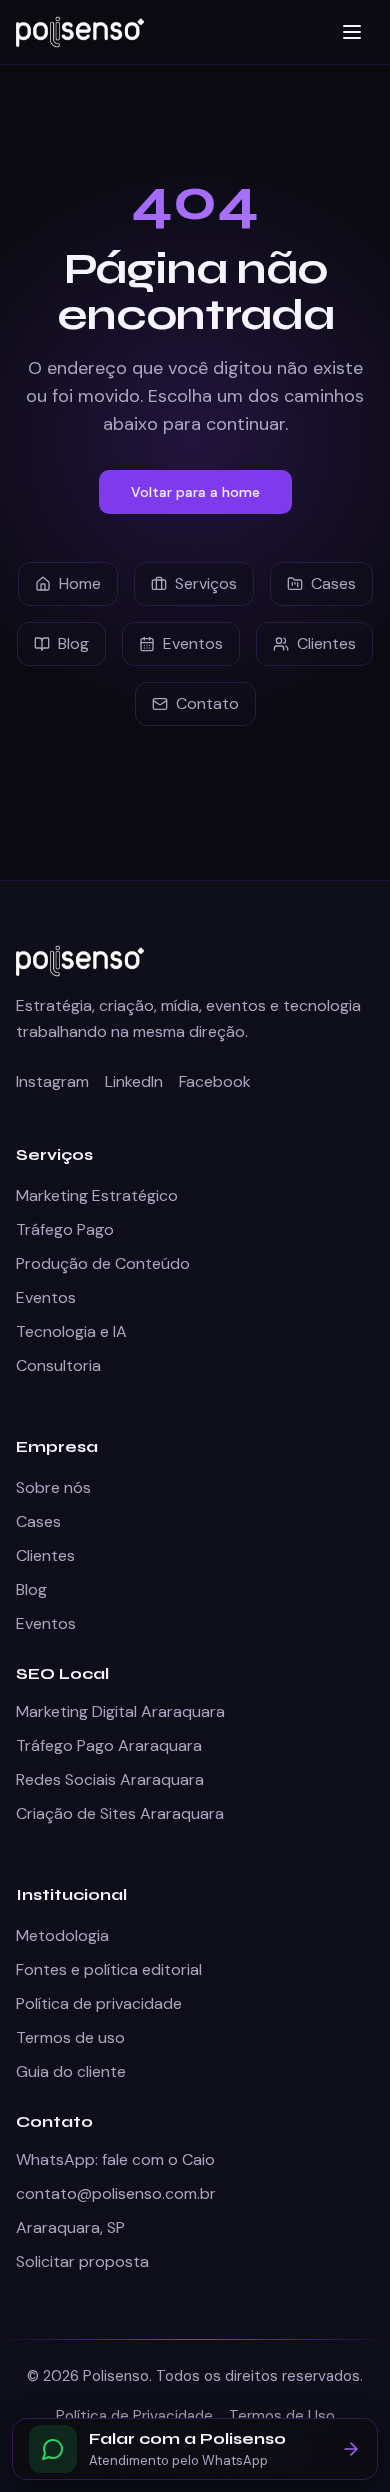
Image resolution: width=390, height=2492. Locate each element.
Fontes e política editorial (109, 1969)
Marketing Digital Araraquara (120, 1711)
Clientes (326, 643)
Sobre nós (53, 1487)
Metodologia (62, 1935)
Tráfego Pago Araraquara (109, 1745)
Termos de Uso (282, 2416)
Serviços (206, 583)
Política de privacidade (99, 2003)
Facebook (215, 1081)
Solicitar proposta (82, 2261)
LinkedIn (134, 1081)
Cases (333, 583)
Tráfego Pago (65, 1229)
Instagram (52, 1081)
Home (80, 583)
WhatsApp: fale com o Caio (115, 2159)
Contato (207, 703)
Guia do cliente (71, 2071)
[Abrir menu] (352, 32)
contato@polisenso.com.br (116, 2193)
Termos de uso (70, 2037)
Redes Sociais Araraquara (110, 1779)
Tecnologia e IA (71, 1331)
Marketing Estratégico (97, 1195)
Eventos (193, 643)
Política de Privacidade (134, 2416)
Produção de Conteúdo (103, 1263)
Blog (73, 643)
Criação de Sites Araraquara (120, 1813)
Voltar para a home (195, 492)
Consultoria (58, 1365)
